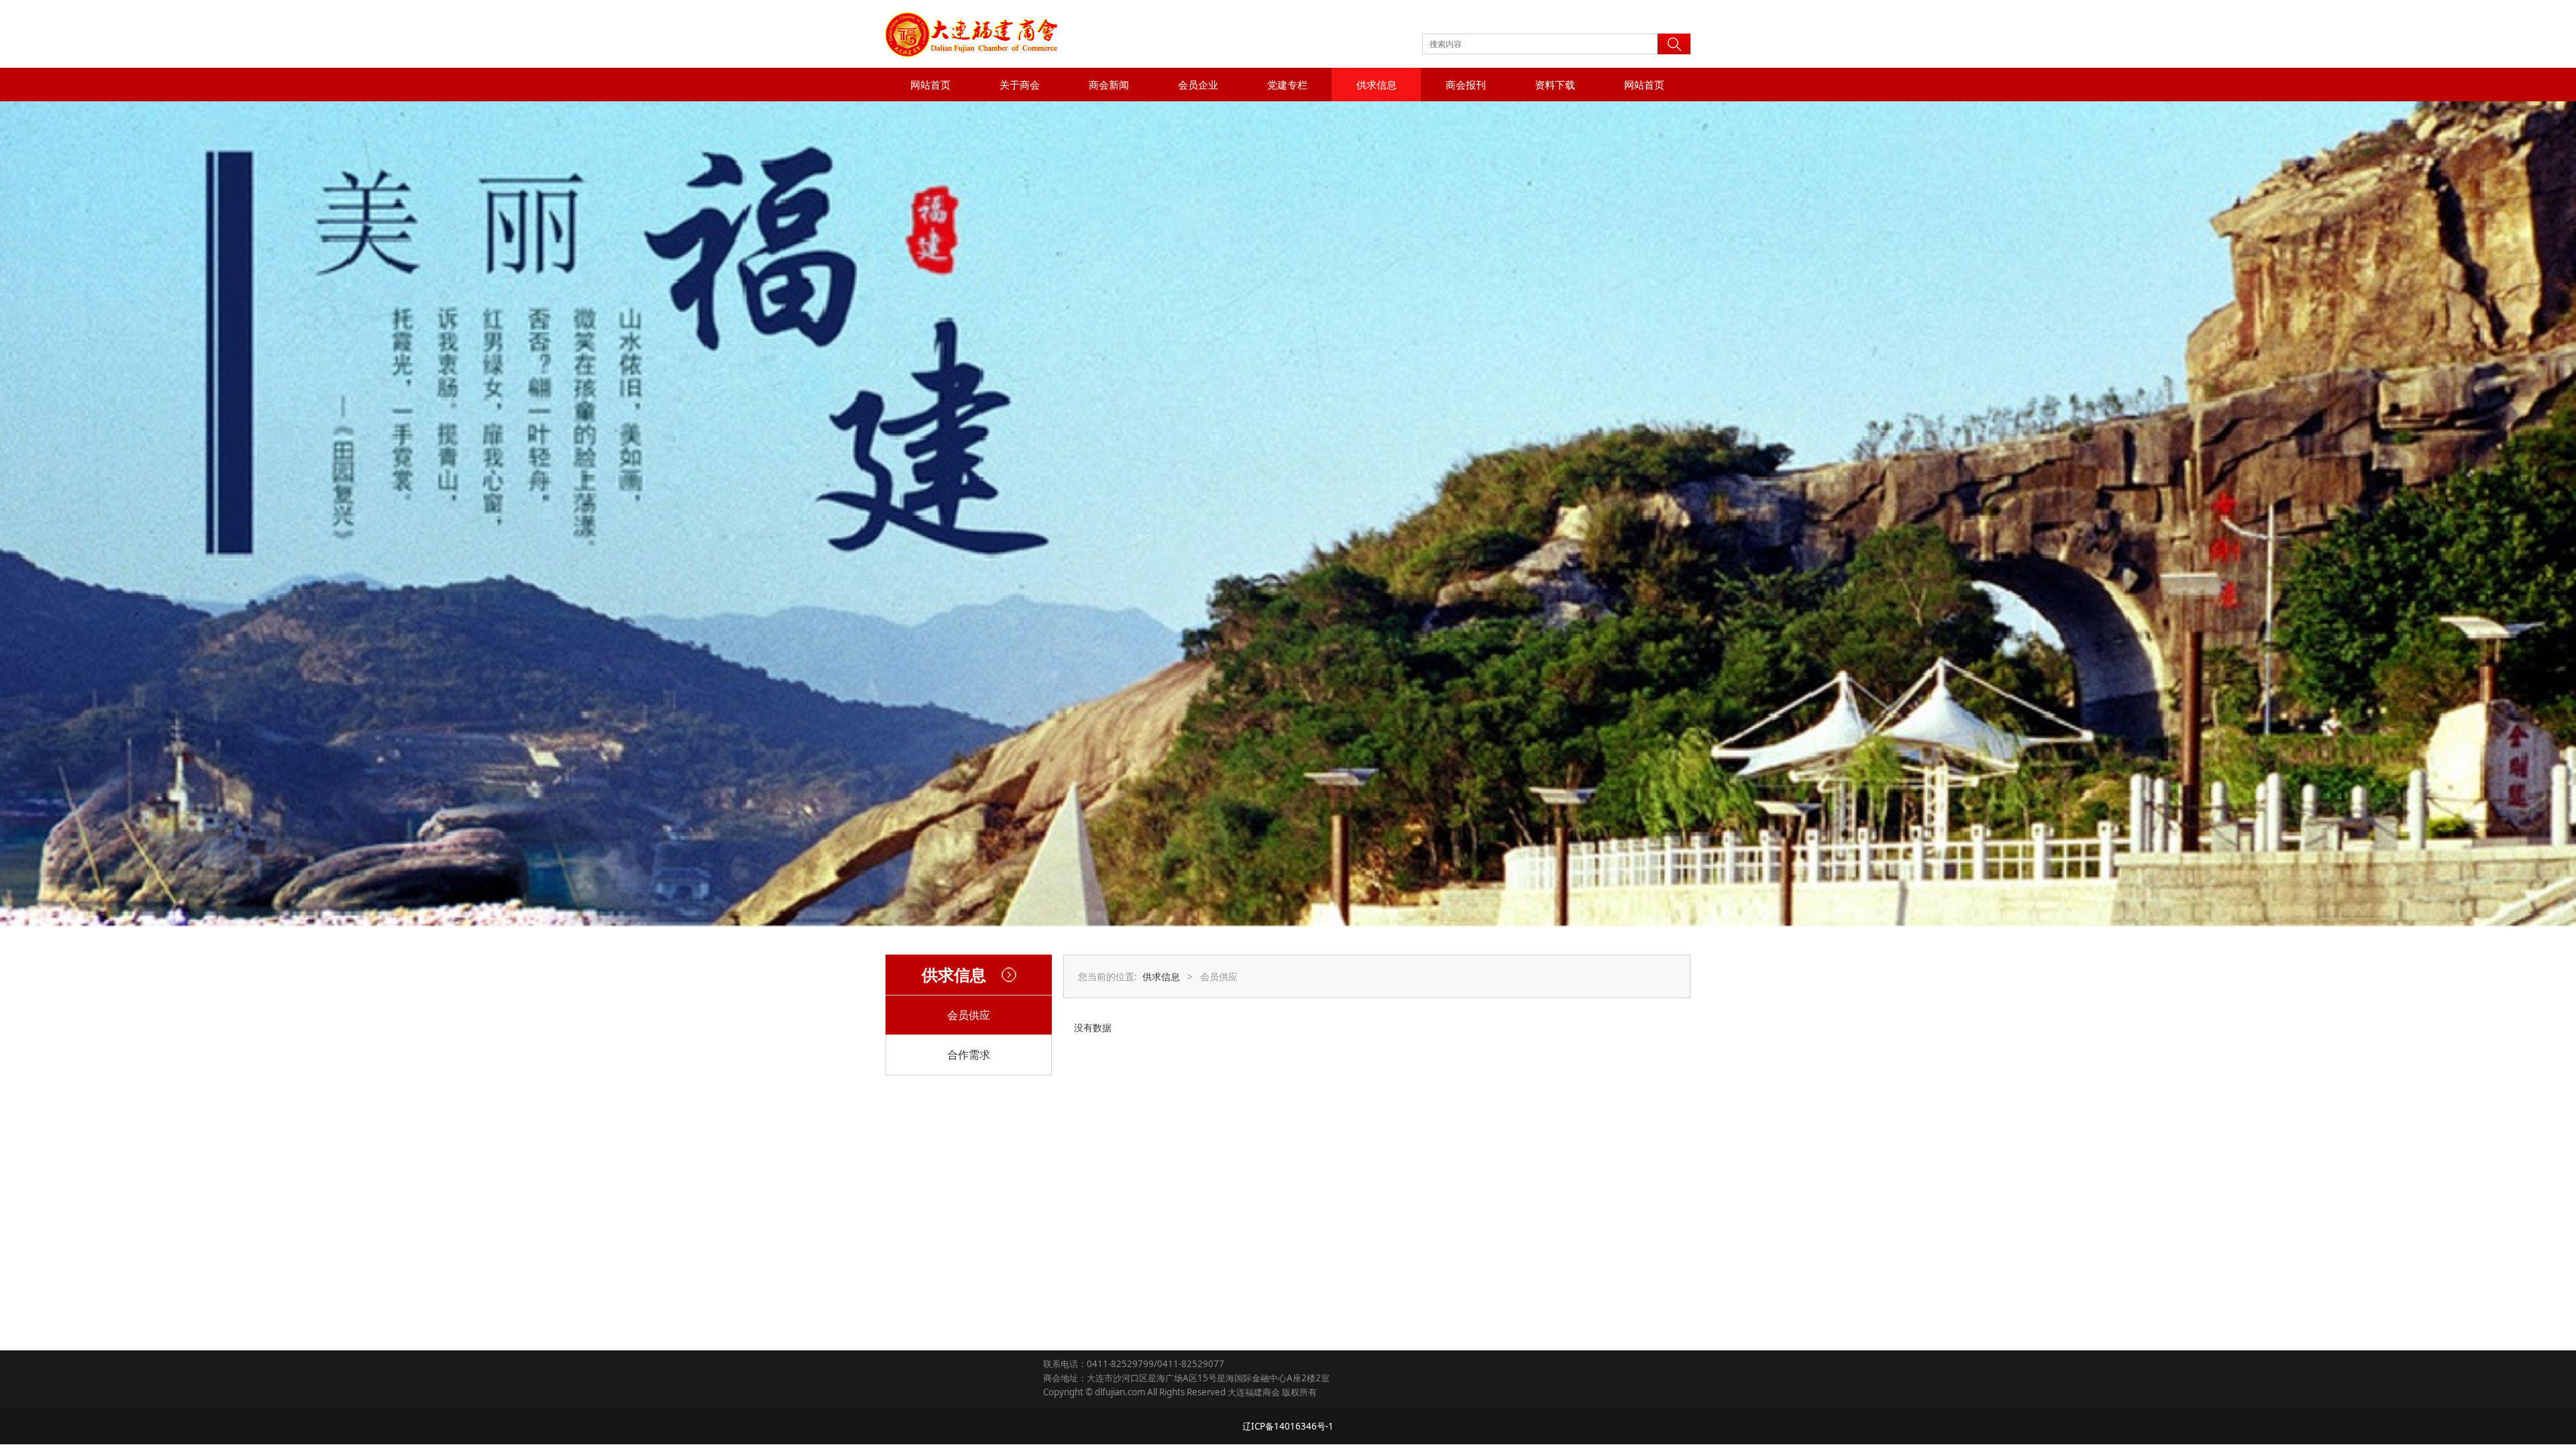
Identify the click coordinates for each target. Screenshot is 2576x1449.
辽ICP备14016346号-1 (1288, 1426)
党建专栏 (1287, 85)
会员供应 (969, 1015)
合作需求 (969, 1055)
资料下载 (1555, 85)
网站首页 (930, 85)
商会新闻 (1109, 85)
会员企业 (1198, 85)
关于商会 (1020, 85)
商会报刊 (1466, 85)
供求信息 (1377, 85)
